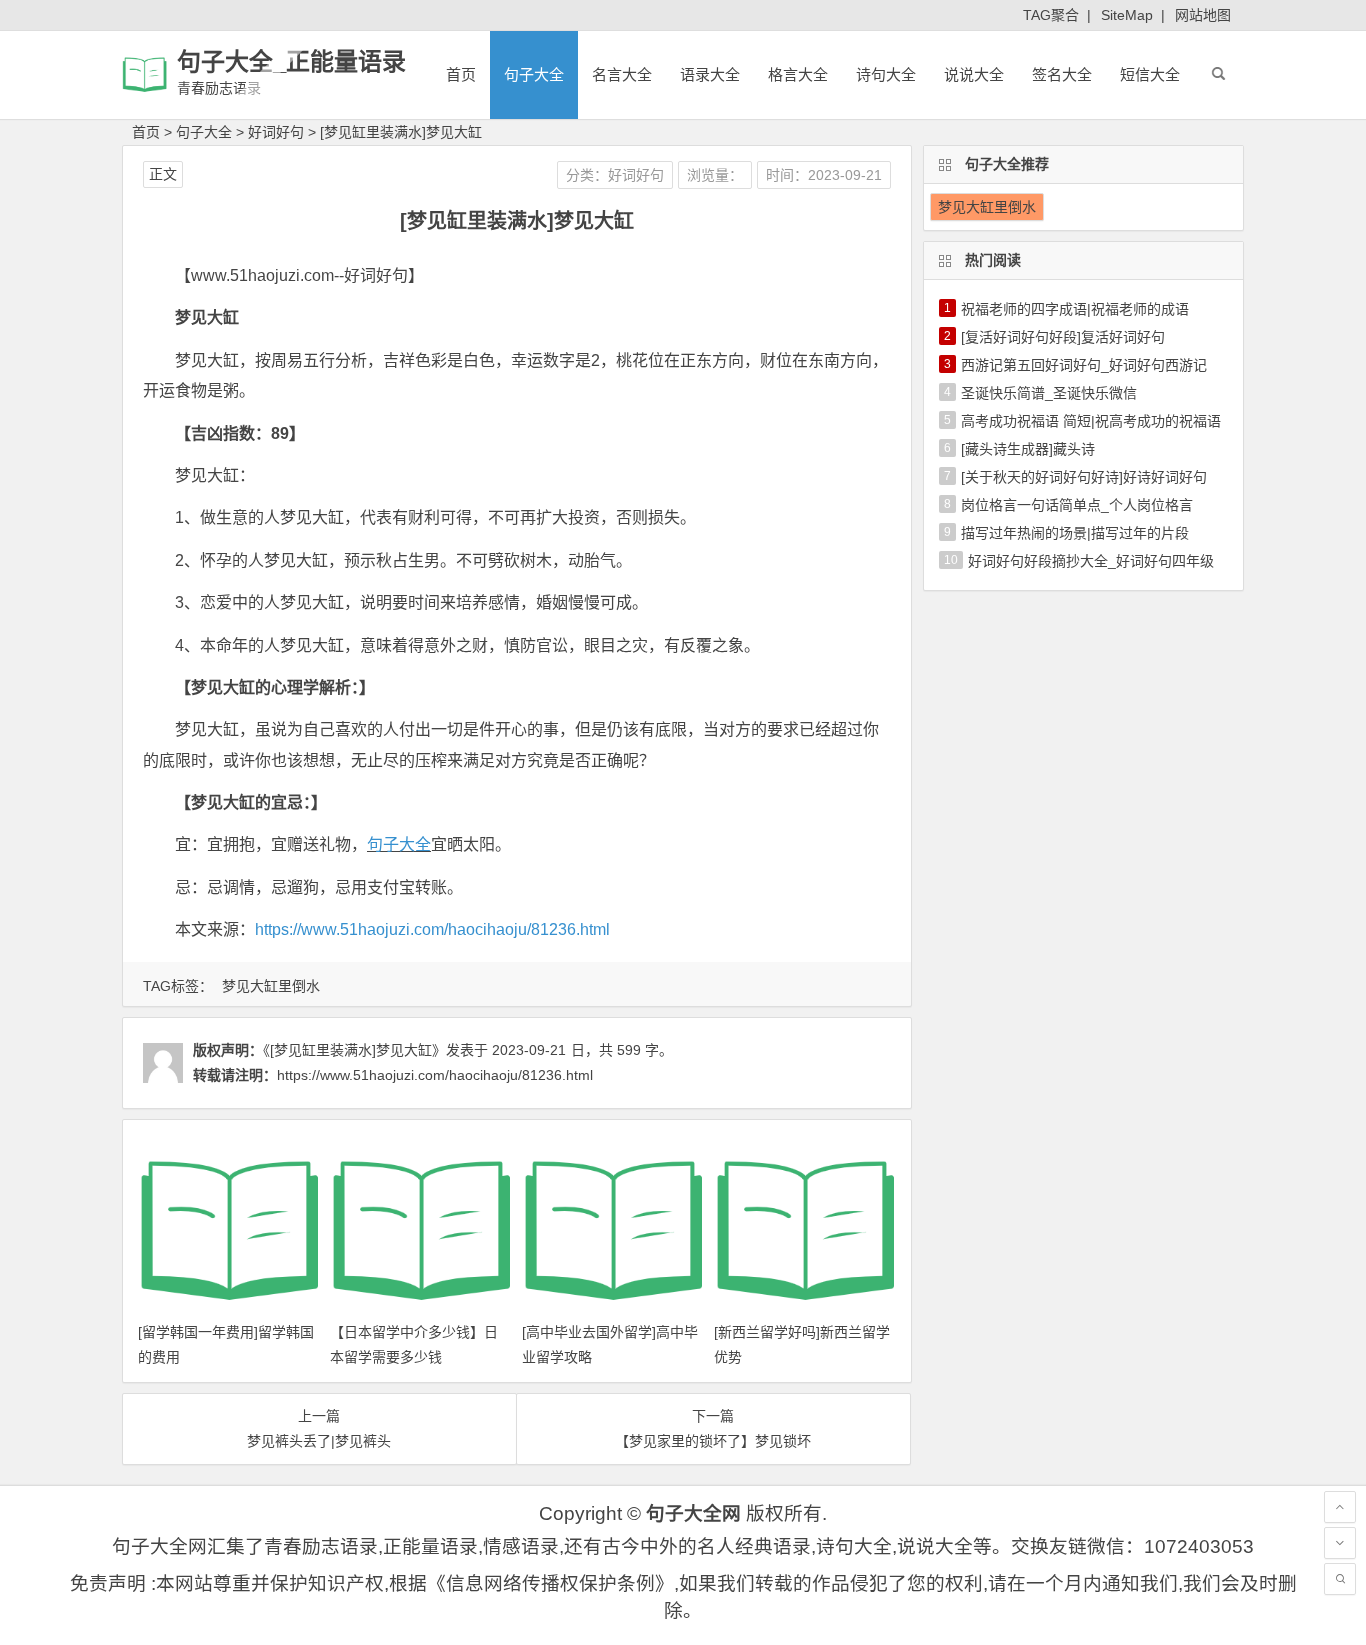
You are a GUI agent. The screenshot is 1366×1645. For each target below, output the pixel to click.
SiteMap (1127, 15)
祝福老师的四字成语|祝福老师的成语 (1075, 309)
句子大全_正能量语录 (291, 61)
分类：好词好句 (615, 175)
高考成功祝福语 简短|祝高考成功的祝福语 (1091, 421)
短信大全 (1150, 74)
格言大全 (798, 74)
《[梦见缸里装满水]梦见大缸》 (354, 1050)
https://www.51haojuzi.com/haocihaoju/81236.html (432, 929)
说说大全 (974, 74)
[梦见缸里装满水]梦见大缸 (401, 132)
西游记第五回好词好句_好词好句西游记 (1084, 365)
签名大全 (1062, 74)
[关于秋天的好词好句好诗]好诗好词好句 (1084, 477)
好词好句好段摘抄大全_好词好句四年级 (1091, 561)
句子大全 (534, 74)
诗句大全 (886, 74)
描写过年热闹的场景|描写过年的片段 (1075, 533)
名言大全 (622, 74)
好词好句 (276, 132)
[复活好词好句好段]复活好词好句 (1063, 337)
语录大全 (710, 74)
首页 (461, 74)
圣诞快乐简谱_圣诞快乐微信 (1049, 393)
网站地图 (1203, 15)
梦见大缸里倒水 (271, 986)
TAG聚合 (1051, 15)
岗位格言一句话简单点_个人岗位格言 (1077, 505)
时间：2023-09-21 (824, 175)
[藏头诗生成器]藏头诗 (1028, 449)
